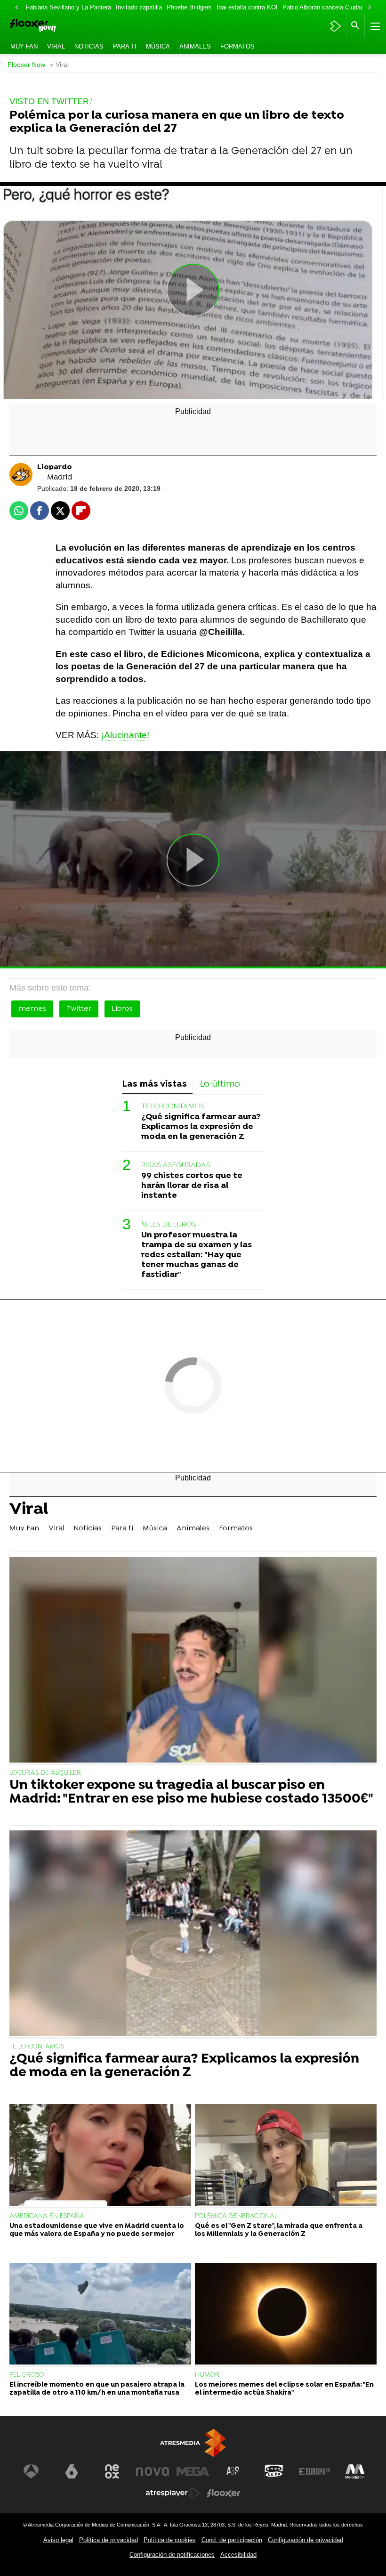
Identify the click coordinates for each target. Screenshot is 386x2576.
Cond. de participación (232, 2540)
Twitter (79, 1009)
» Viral (59, 65)
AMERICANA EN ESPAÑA (47, 2216)
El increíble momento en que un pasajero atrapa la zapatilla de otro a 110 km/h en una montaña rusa (97, 2389)
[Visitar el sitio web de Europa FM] (314, 2471)
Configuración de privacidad (306, 2540)
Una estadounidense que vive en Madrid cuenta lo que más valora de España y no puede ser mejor (97, 2230)
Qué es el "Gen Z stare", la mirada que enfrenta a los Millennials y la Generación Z (279, 2230)
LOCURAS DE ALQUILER (45, 1773)
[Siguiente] (370, 8)
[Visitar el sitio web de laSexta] (72, 2471)
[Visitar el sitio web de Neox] (112, 2471)
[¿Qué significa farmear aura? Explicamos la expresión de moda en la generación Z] (193, 1934)
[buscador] (355, 26)
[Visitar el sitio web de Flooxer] (224, 2493)
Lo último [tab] (220, 1085)
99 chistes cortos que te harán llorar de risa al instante (192, 1186)
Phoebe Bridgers (189, 7)
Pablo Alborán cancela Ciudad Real (330, 7)
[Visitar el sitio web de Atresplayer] (173, 2493)
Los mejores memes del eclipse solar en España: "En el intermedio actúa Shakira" (284, 2389)
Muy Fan (24, 46)
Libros (122, 1009)
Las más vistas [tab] (155, 1085)
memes (32, 1009)
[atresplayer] (335, 26)
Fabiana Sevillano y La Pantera (68, 7)
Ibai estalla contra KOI (247, 7)
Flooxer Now (26, 65)
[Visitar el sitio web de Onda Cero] (274, 2471)
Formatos (237, 46)
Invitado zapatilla (139, 7)
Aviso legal (58, 2540)
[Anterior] (16, 8)
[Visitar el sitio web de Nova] (153, 2471)
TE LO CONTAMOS (173, 1106)
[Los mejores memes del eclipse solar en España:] (286, 2315)
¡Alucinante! (125, 735)
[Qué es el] (286, 2156)
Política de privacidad (109, 2540)
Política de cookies (170, 2540)
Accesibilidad (238, 2555)
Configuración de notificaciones (172, 2555)
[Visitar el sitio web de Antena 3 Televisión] (31, 2471)
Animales (195, 46)
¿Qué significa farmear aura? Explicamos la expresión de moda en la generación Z (201, 1127)
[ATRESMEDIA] (193, 2443)
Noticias (89, 46)
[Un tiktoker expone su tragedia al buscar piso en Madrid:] (193, 1661)
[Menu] (374, 26)
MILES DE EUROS (169, 1225)
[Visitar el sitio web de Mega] (193, 2471)
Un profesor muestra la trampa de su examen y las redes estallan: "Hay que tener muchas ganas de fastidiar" (197, 1255)
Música (158, 46)
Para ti (125, 46)
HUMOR (207, 2375)
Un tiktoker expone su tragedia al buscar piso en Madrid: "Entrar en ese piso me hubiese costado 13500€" (191, 1793)
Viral (56, 46)
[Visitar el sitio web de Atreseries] (233, 2471)
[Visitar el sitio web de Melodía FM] (355, 2471)
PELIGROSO (27, 2375)
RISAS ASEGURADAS (176, 1165)
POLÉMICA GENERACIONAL (236, 2216)
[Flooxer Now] (48, 26)
